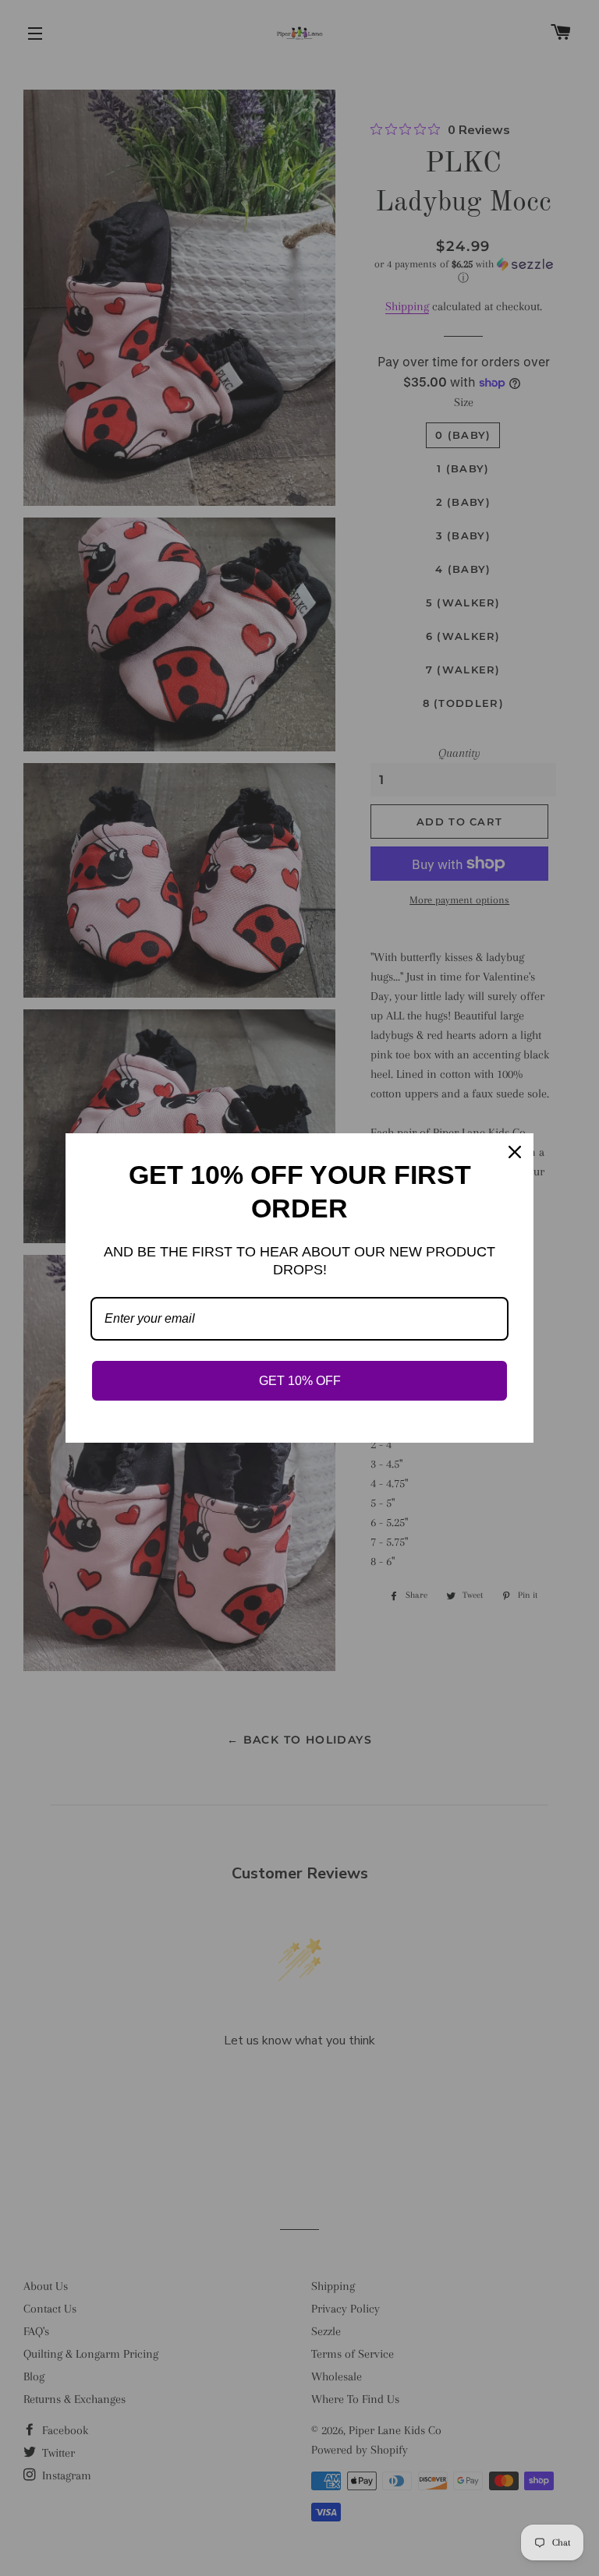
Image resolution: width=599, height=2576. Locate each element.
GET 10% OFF (300, 1381)
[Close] (515, 1152)
